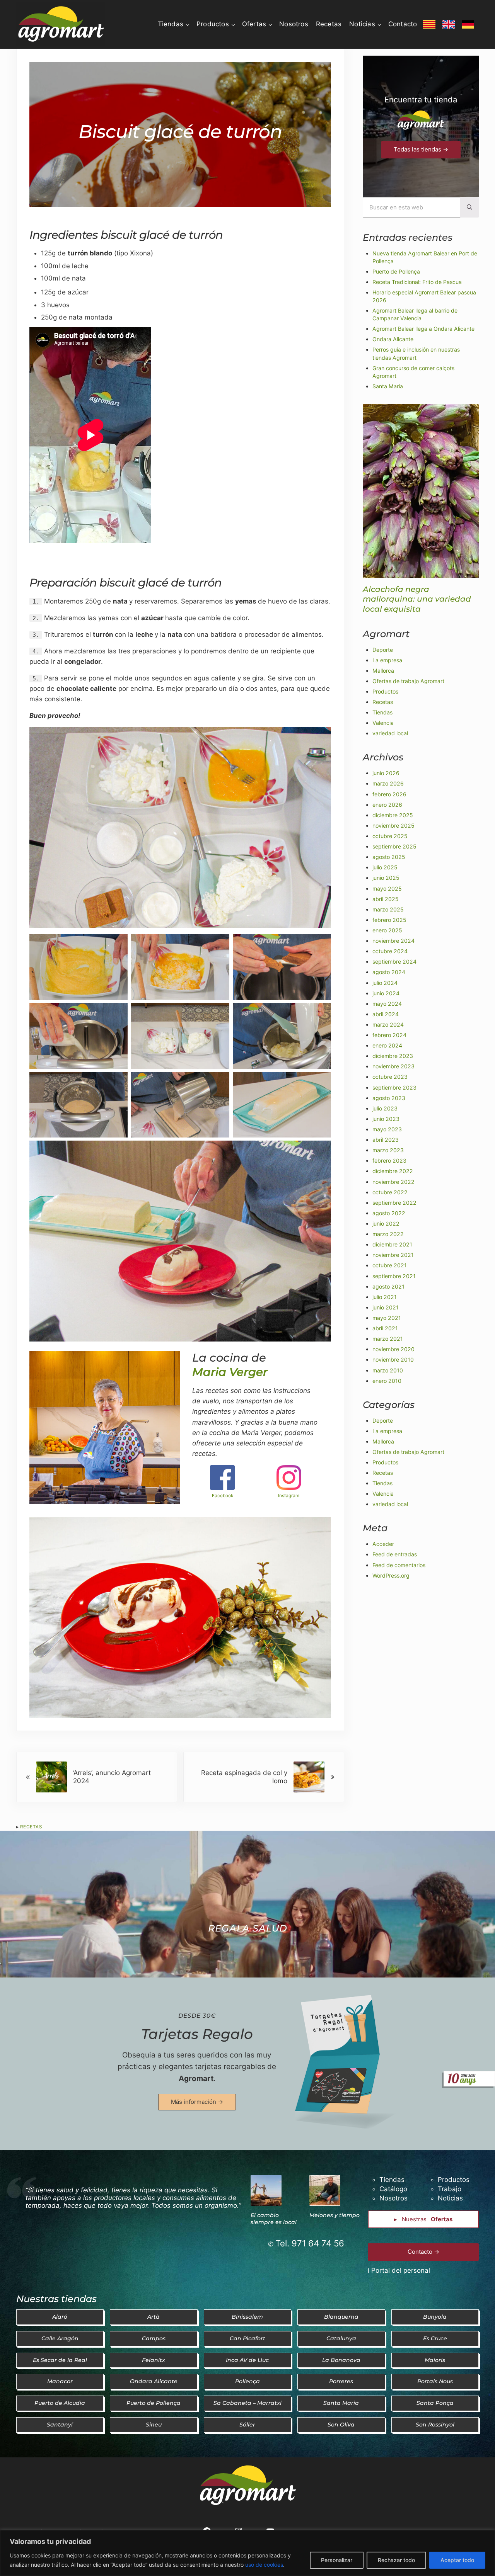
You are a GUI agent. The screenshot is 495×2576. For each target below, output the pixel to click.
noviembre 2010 (393, 1359)
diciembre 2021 (392, 1244)
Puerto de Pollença (396, 271)
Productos (385, 691)
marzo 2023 (388, 1150)
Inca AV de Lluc (247, 2360)
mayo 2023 (387, 1129)
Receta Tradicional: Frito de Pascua (417, 282)
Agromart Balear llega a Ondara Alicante (423, 329)
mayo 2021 (387, 1318)
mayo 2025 (387, 888)
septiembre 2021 (394, 1276)
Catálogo (393, 2189)
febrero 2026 (389, 794)
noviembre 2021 (393, 1255)
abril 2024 (386, 1014)
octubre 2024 (390, 951)
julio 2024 (385, 983)
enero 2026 (387, 805)
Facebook (223, 1496)
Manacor (60, 2381)
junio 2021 (386, 1307)
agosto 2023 (389, 1098)
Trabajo (450, 2189)
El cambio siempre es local (274, 2219)
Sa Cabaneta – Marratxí (247, 2403)
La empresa (387, 660)
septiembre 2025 (394, 846)
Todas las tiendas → (421, 149)
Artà (154, 2317)
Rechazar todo (396, 2560)
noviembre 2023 (393, 1066)
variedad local (390, 733)
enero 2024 (387, 1045)
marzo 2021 (388, 1339)
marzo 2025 (388, 909)
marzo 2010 (388, 1370)
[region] (247, 2553)
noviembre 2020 (393, 1349)
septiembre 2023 (394, 1087)
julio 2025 (385, 867)
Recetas (31, 1827)
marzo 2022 (388, 1234)
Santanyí (60, 2425)
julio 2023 (385, 1108)
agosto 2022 (389, 1213)
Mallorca (383, 671)
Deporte (383, 650)
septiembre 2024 (394, 962)
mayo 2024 (387, 1004)
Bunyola (435, 2317)
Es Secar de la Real (60, 2360)
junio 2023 (386, 1119)
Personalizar (337, 2560)
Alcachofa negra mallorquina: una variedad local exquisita (417, 599)
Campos (154, 2338)
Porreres (341, 2381)
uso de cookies (264, 2565)
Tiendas (382, 712)
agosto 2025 (389, 857)
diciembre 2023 (393, 1056)
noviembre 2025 (393, 826)
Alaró (60, 2317)
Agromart (196, 2079)
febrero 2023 (389, 1160)
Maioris (435, 2360)
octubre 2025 (390, 836)
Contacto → (423, 2252)
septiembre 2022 (394, 1203)
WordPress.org (391, 1575)
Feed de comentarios (399, 1565)
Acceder (383, 1544)
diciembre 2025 (393, 815)
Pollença (247, 2381)
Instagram (289, 1496)
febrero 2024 (389, 1035)
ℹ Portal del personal (399, 2270)
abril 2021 (385, 1328)
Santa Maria (388, 386)
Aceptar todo (457, 2560)
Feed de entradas (395, 1554)
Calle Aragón (60, 2338)
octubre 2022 (390, 1192)
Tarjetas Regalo (197, 2034)
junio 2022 (386, 1223)
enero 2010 (387, 1381)
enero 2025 (387, 930)
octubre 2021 (390, 1265)
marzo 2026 (388, 783)
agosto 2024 (389, 972)
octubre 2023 (390, 1077)
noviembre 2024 (393, 941)
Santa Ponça (435, 2403)
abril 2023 (386, 1140)
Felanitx (154, 2360)
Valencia (383, 723)
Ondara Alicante (393, 339)
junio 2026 (386, 773)
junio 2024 (386, 993)
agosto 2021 (388, 1286)
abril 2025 (386, 899)
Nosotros (393, 2198)
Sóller (247, 2425)
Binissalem (247, 2317)
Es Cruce (435, 2338)
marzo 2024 (388, 1024)
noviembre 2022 (393, 1182)
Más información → (197, 2102)
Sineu (154, 2425)
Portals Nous (435, 2381)
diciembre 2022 (393, 1171)
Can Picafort (247, 2338)
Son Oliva (341, 2425)
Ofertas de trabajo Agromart (408, 681)
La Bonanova (341, 2360)
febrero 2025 (389, 920)
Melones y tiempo (335, 2215)
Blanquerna (341, 2317)
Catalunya (341, 2338)
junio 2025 (386, 878)
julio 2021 (385, 1297)
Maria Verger (230, 1372)
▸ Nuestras (423, 2219)
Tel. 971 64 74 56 (310, 2243)
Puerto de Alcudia (60, 2403)
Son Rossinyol (435, 2425)
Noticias (450, 2198)
